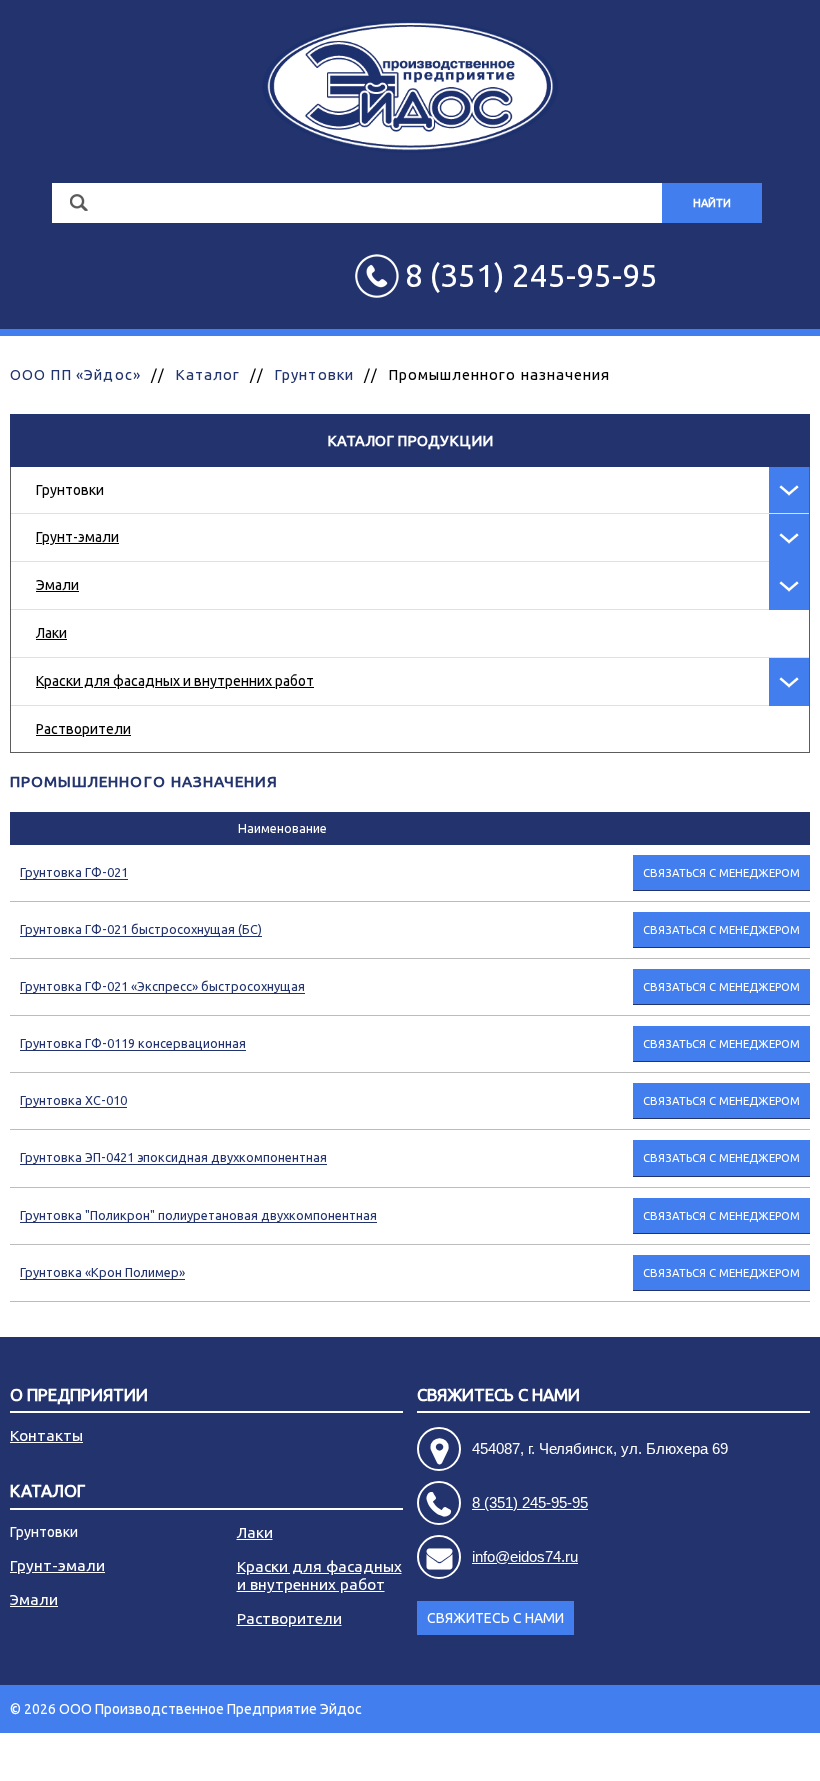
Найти (712, 203)
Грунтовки (313, 374)
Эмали (57, 585)
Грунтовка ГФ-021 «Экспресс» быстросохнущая (162, 986)
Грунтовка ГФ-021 (74, 872)
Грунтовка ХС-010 (73, 1100)
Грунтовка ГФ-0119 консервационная (133, 1043)
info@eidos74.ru (525, 1556)
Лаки (51, 633)
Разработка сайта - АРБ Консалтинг (694, 1757)
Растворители (83, 729)
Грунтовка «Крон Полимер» (102, 1272)
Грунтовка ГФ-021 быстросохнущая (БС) (141, 929)
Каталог (207, 374)
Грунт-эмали (77, 537)
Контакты (46, 1435)
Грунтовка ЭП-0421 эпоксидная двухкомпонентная (173, 1157)
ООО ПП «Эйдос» (75, 374)
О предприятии (79, 1395)
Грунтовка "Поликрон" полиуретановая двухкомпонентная (198, 1215)
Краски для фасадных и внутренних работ (175, 681)
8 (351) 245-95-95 (530, 1502)
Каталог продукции (410, 440)
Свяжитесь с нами (495, 1618)
